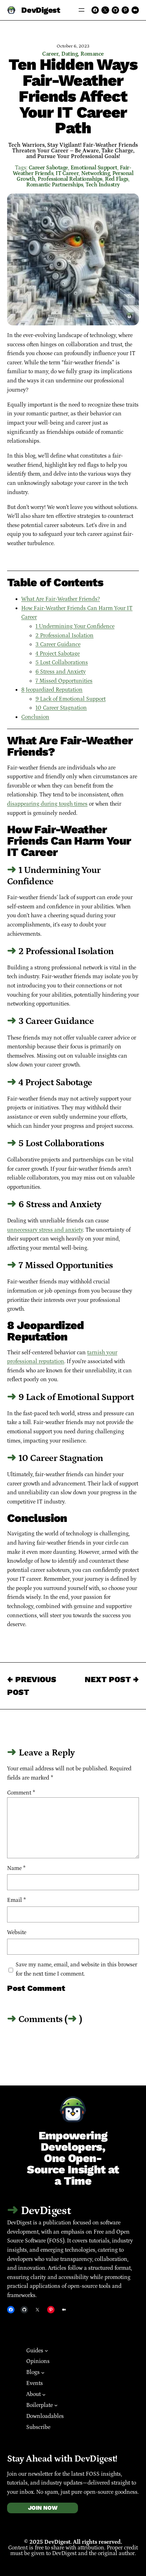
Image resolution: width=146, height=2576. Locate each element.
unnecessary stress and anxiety (45, 1230)
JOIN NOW (43, 2508)
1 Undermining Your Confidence (75, 626)
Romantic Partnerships (55, 185)
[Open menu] (82, 10)
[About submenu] (44, 2394)
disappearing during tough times (47, 804)
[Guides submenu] (46, 2351)
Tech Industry (103, 185)
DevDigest (41, 10)
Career (50, 54)
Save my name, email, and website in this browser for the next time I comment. (76, 1969)
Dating (69, 54)
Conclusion (35, 717)
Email (16, 1900)
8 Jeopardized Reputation (52, 690)
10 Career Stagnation (61, 708)
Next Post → (112, 1679)
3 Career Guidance (58, 644)
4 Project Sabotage (58, 654)
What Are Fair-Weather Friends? (61, 599)
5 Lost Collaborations (62, 662)
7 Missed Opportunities (64, 681)
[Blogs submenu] (43, 2373)
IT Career (67, 173)
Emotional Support (94, 168)
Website (17, 1932)
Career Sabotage (48, 168)
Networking (96, 173)
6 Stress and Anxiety (61, 672)
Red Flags (117, 179)
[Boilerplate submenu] (56, 2405)
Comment (21, 1793)
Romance (92, 54)
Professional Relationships (70, 179)
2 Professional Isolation (64, 635)
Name (16, 1868)
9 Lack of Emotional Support (71, 699)
